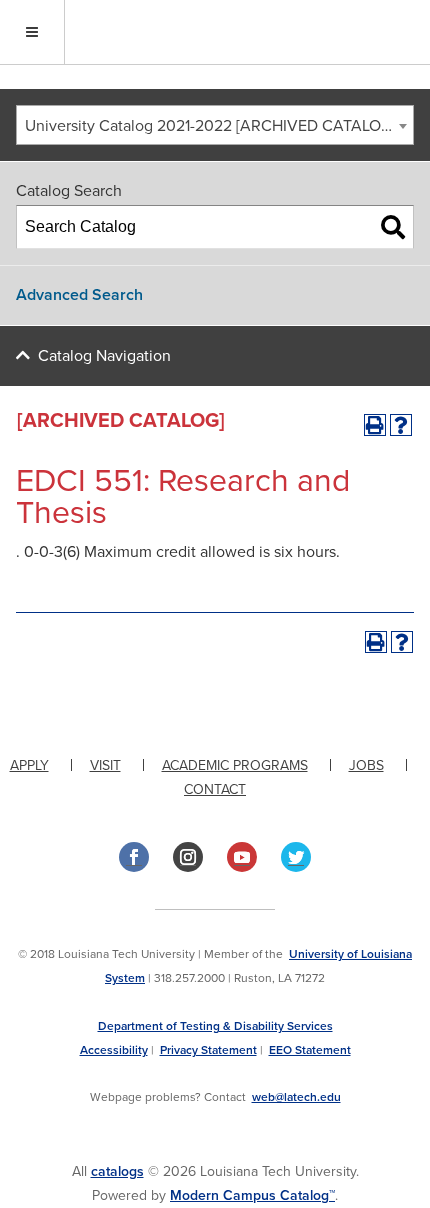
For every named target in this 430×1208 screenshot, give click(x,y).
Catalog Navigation (104, 356)
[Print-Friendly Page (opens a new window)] (375, 425)
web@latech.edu (296, 1097)
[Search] (393, 227)
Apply (29, 765)
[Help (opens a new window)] (401, 425)
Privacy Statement (208, 1050)
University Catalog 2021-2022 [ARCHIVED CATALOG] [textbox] (210, 126)
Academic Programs (235, 765)
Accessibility (114, 1050)
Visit (105, 765)
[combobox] (215, 125)
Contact (215, 789)
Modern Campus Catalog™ (252, 1195)
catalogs (117, 1171)
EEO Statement (310, 1050)
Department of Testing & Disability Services (215, 1026)
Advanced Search (79, 295)
